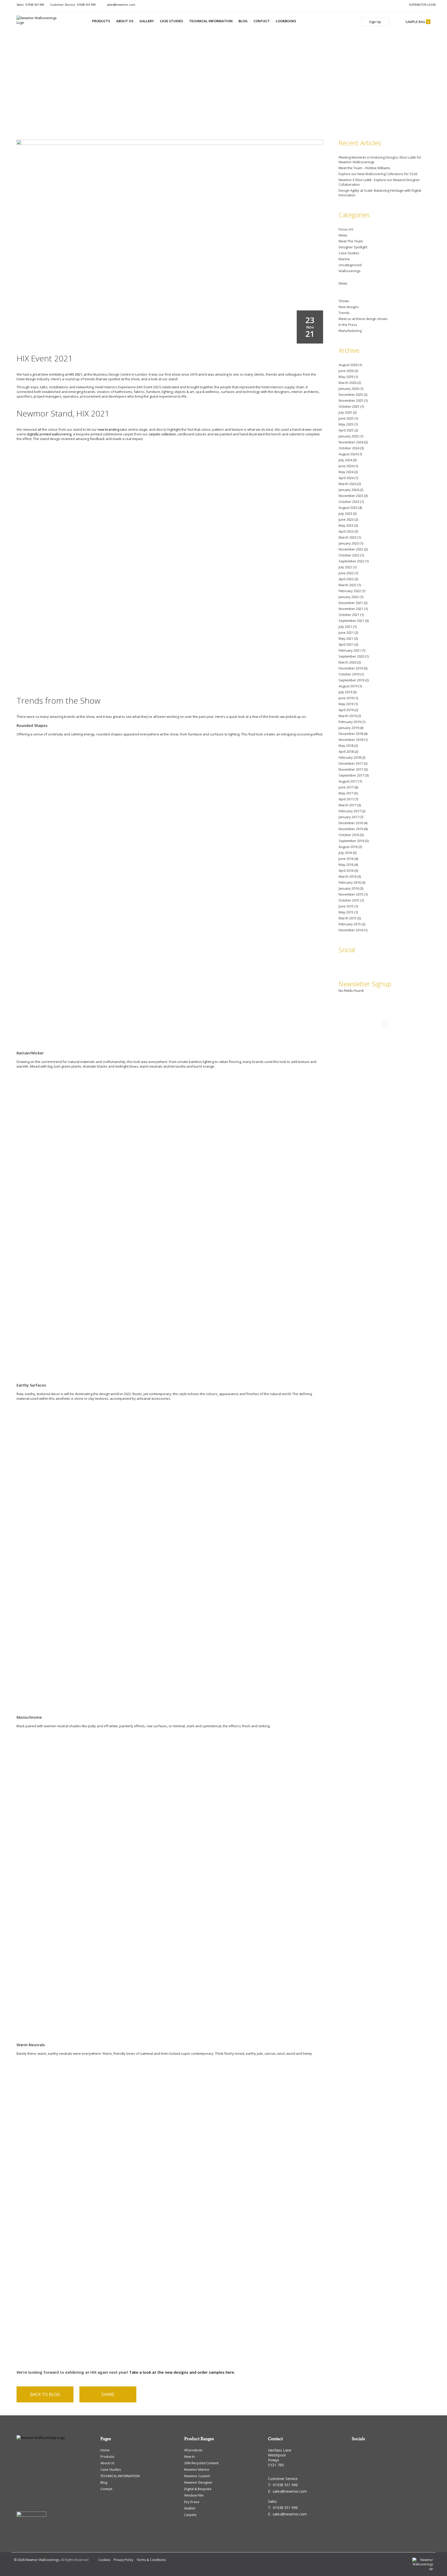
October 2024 (349, 448)
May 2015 (346, 912)
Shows (344, 301)
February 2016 (350, 882)
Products (101, 21)
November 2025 (351, 400)
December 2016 (351, 823)
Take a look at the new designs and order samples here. (182, 2372)
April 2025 (346, 430)
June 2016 (346, 859)
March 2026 (348, 383)
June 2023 (346, 519)
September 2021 (351, 621)
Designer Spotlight (353, 247)
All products (193, 2450)
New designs (349, 307)
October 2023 (349, 502)
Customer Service (73, 5)
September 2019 (351, 680)
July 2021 (345, 627)
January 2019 (349, 728)
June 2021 (346, 632)
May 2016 (346, 865)
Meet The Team (351, 241)
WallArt (190, 2508)
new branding (108, 429)
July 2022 (345, 567)
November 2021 (351, 609)
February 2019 (350, 722)
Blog (243, 21)
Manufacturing (350, 331)
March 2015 (348, 918)
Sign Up (375, 22)
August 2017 (348, 781)
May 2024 (346, 472)
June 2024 (346, 466)
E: (287, 2491)
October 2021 (349, 615)
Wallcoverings (350, 271)
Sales (30, 5)
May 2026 (346, 377)
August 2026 (348, 365)
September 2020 (351, 656)
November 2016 (351, 829)
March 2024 (348, 484)
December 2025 (351, 394)
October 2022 (349, 555)
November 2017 (351, 769)
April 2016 (346, 870)
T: (283, 2485)
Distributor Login (422, 5)
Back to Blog (45, 2394)
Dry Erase (192, 2502)
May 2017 (346, 793)
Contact (262, 21)
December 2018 (351, 734)
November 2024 (351, 442)
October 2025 (349, 406)
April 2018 (346, 751)
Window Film (194, 2495)
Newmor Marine (197, 2469)
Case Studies (172, 21)
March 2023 (348, 537)
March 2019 (348, 716)
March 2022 (348, 585)
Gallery (147, 21)
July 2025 (345, 412)
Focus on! (346, 229)
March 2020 (348, 662)
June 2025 (346, 418)
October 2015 (349, 900)
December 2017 (351, 763)
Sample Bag (417, 22)
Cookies (104, 2560)
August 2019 (348, 686)
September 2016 (351, 841)
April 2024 (346, 478)
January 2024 (349, 490)
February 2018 (350, 757)
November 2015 (351, 894)
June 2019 (346, 698)
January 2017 (349, 817)
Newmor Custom (197, 2476)
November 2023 (351, 496)
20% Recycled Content (201, 2463)
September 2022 (351, 561)
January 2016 (349, 888)
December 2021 (351, 603)
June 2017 (346, 787)
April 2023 (346, 531)
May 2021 (346, 638)
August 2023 (348, 508)
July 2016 (345, 853)
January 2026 (349, 389)
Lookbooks (286, 21)
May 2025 (346, 424)
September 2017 (351, 775)
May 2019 (346, 704)
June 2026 (346, 371)
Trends (344, 313)
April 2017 (346, 799)
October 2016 (349, 835)
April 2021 (346, 644)
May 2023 (346, 525)
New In (189, 2456)
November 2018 (351, 740)
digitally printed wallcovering (49, 434)
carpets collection (162, 434)
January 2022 (349, 597)
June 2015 (346, 906)
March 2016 (348, 876)
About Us (125, 21)
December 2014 (351, 930)
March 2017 (348, 805)
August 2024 (348, 454)
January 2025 (349, 436)
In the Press (348, 325)
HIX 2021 (75, 374)
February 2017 (350, 811)
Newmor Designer (198, 2482)
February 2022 (350, 591)
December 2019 (351, 668)
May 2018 (346, 746)
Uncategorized (350, 265)
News (343, 235)
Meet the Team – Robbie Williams (364, 168)
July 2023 (345, 513)
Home (105, 2450)
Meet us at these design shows (363, 319)
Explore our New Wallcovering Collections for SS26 (378, 174)
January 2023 (349, 543)
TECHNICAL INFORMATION (211, 21)
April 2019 (346, 710)
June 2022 (346, 573)
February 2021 (350, 650)
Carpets (190, 2515)
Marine (344, 259)
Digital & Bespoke (198, 2489)
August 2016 (348, 847)
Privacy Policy (123, 2560)
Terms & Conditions (151, 2560)
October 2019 (349, 674)
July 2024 (345, 460)
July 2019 (345, 692)
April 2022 (346, 579)
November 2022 (351, 549)
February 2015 (350, 924)
